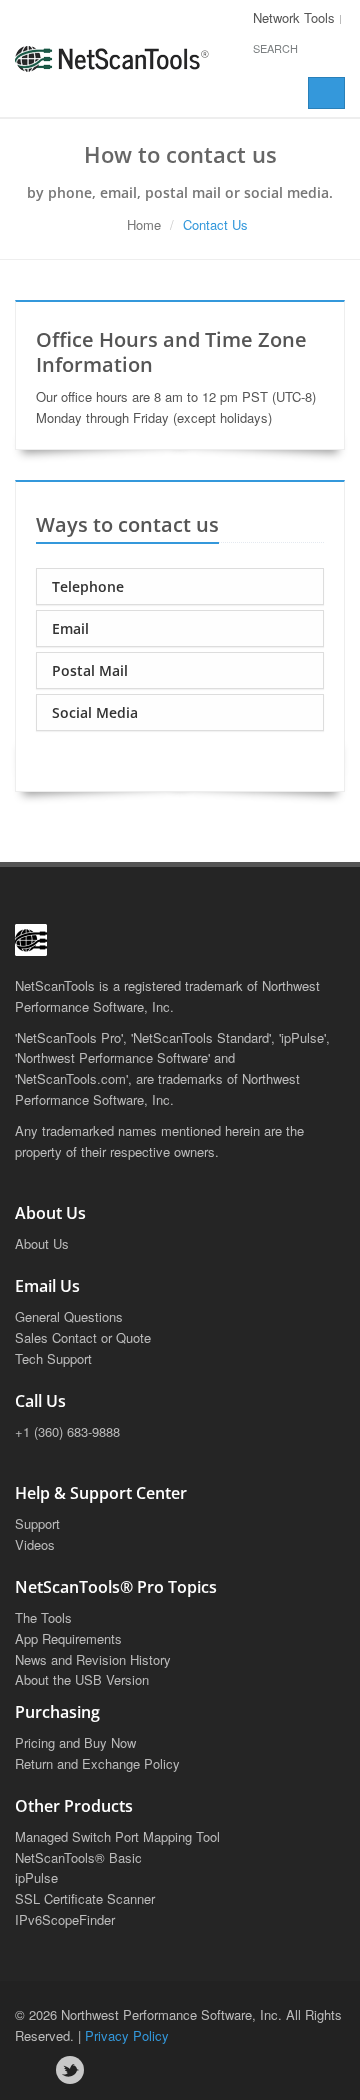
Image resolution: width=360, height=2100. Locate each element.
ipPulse (36, 1877)
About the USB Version (82, 1679)
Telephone (88, 586)
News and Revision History (93, 1659)
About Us (42, 1243)
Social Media (95, 712)
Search (275, 48)
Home (144, 224)
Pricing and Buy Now (75, 1742)
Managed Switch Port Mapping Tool (117, 1836)
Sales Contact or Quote (83, 1337)
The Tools (43, 1617)
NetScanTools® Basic (78, 1857)
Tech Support (53, 1358)
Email (70, 628)
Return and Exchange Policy (97, 1763)
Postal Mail (90, 670)
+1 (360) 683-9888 (67, 1431)
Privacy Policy (127, 2035)
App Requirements (68, 1638)
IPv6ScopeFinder (65, 1919)
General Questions (69, 1316)
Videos (35, 1544)
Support (37, 1523)
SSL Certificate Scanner (85, 1898)
